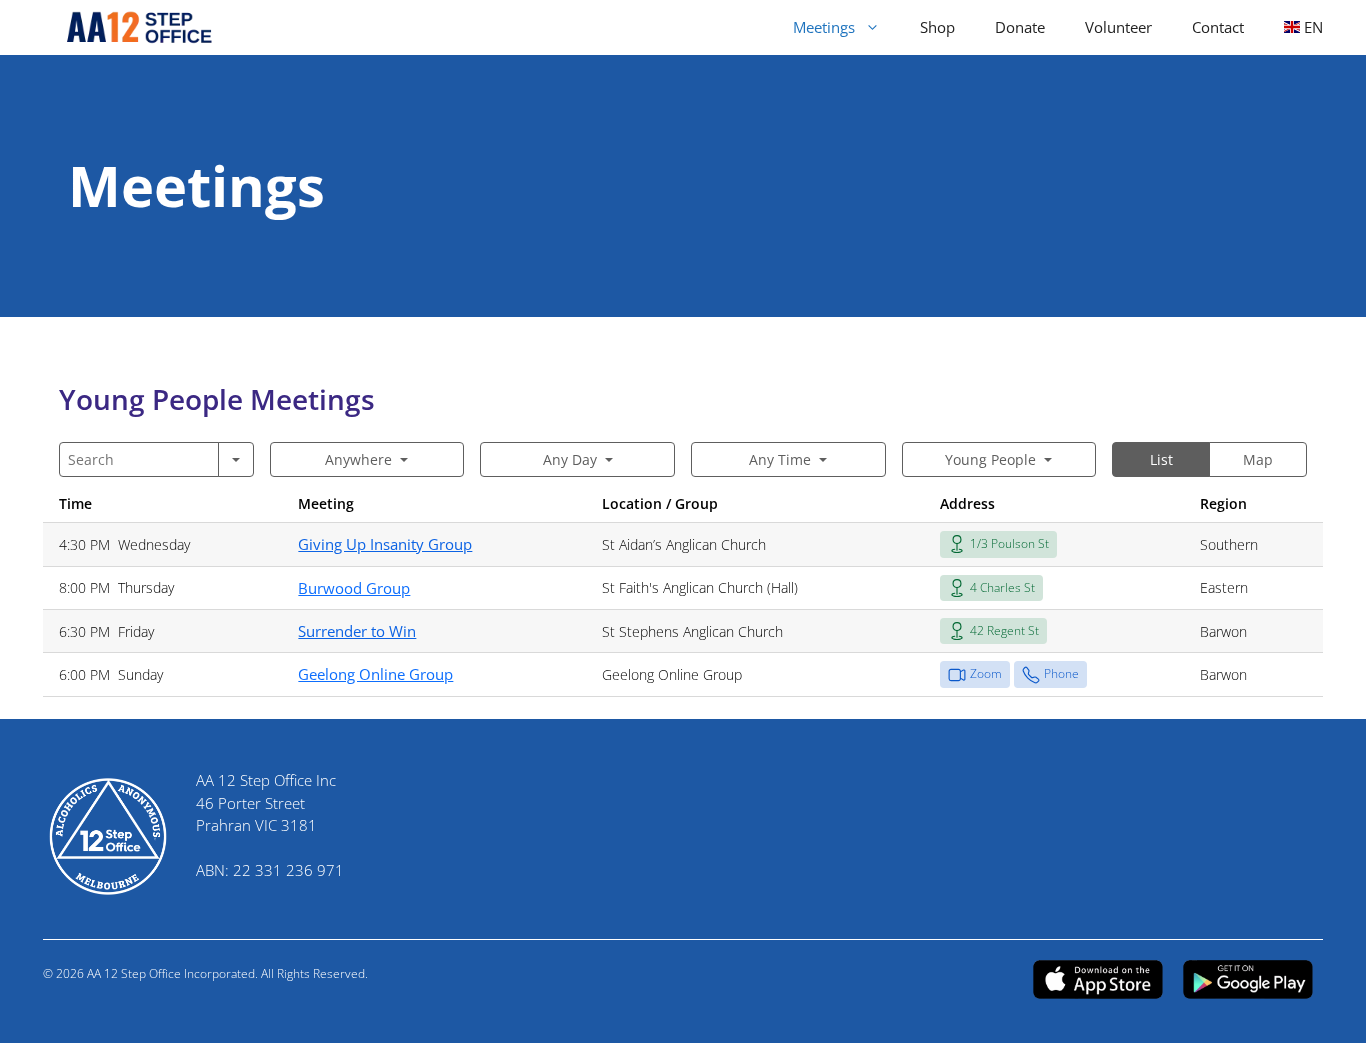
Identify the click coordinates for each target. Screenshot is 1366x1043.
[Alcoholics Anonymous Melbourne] (130, 27)
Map (1258, 459)
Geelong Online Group (375, 674)
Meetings (824, 27)
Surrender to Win (357, 631)
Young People (990, 459)
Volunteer (1118, 27)
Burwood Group (354, 588)
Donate (1020, 27)
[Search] (236, 459)
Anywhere (358, 459)
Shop (937, 27)
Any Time (780, 459)
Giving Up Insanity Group (385, 544)
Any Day (570, 459)
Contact (1218, 27)
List (1161, 459)
